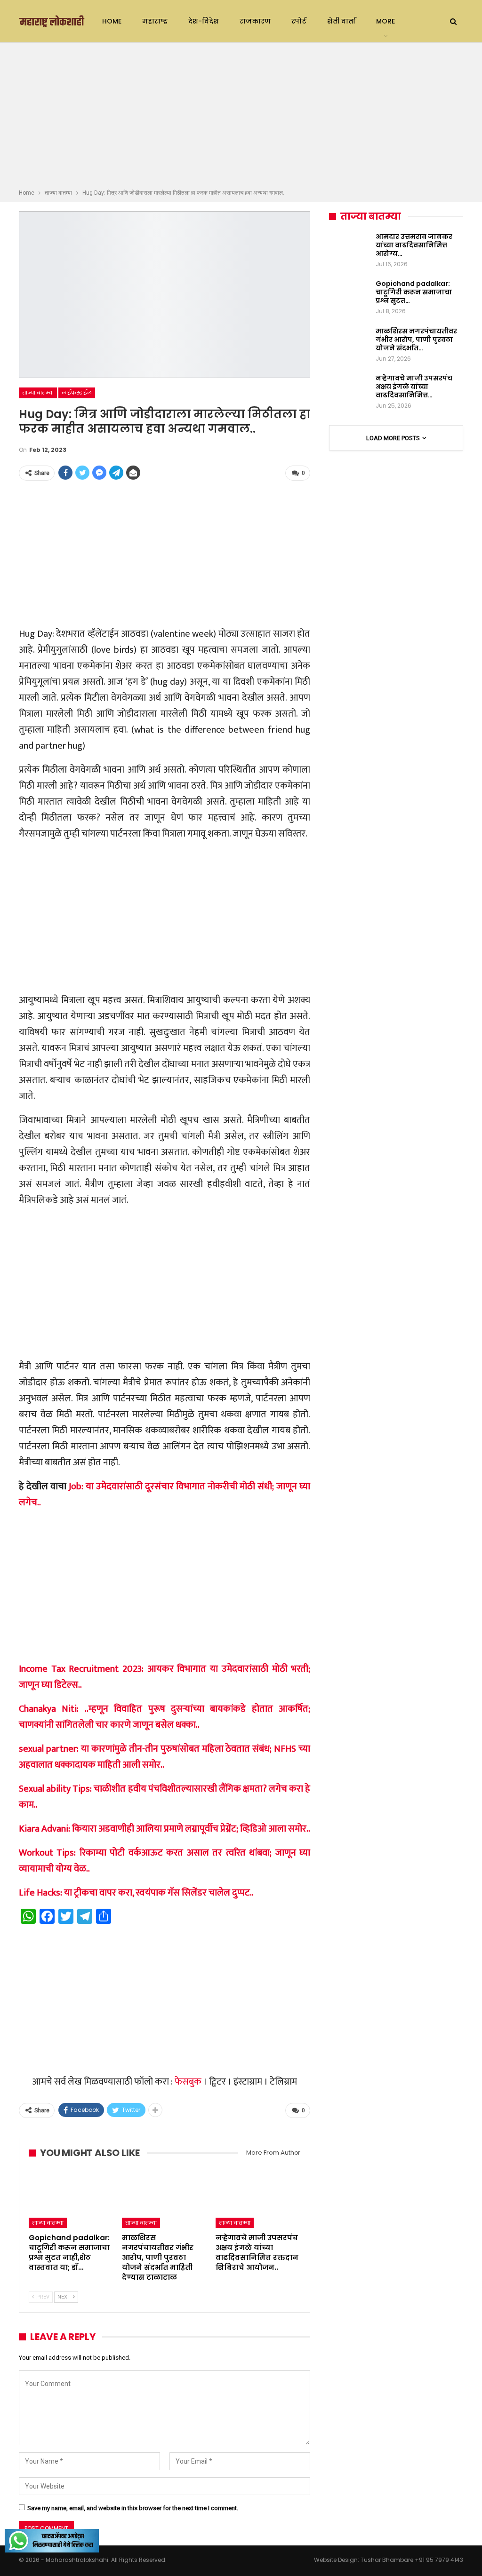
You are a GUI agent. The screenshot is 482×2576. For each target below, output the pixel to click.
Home (112, 21)
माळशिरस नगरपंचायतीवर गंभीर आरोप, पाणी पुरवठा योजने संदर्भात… (416, 340)
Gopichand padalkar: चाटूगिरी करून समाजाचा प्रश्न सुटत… (414, 292)
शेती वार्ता (341, 21)
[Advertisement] (241, 117)
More (386, 21)
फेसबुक (188, 2082)
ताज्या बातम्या (38, 393)
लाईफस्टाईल (77, 393)
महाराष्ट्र (155, 21)
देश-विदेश (204, 21)
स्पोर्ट (299, 21)
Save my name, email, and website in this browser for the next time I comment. (133, 2508)
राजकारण (255, 21)
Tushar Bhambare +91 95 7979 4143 (412, 2560)
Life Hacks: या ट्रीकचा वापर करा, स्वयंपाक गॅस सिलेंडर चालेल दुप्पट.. (136, 1893)
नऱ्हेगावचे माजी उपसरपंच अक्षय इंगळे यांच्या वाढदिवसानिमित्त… (414, 387)
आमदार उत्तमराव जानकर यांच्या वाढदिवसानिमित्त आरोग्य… (414, 245)
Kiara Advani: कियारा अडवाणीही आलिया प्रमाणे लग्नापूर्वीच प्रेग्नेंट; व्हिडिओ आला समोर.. (165, 1829)
